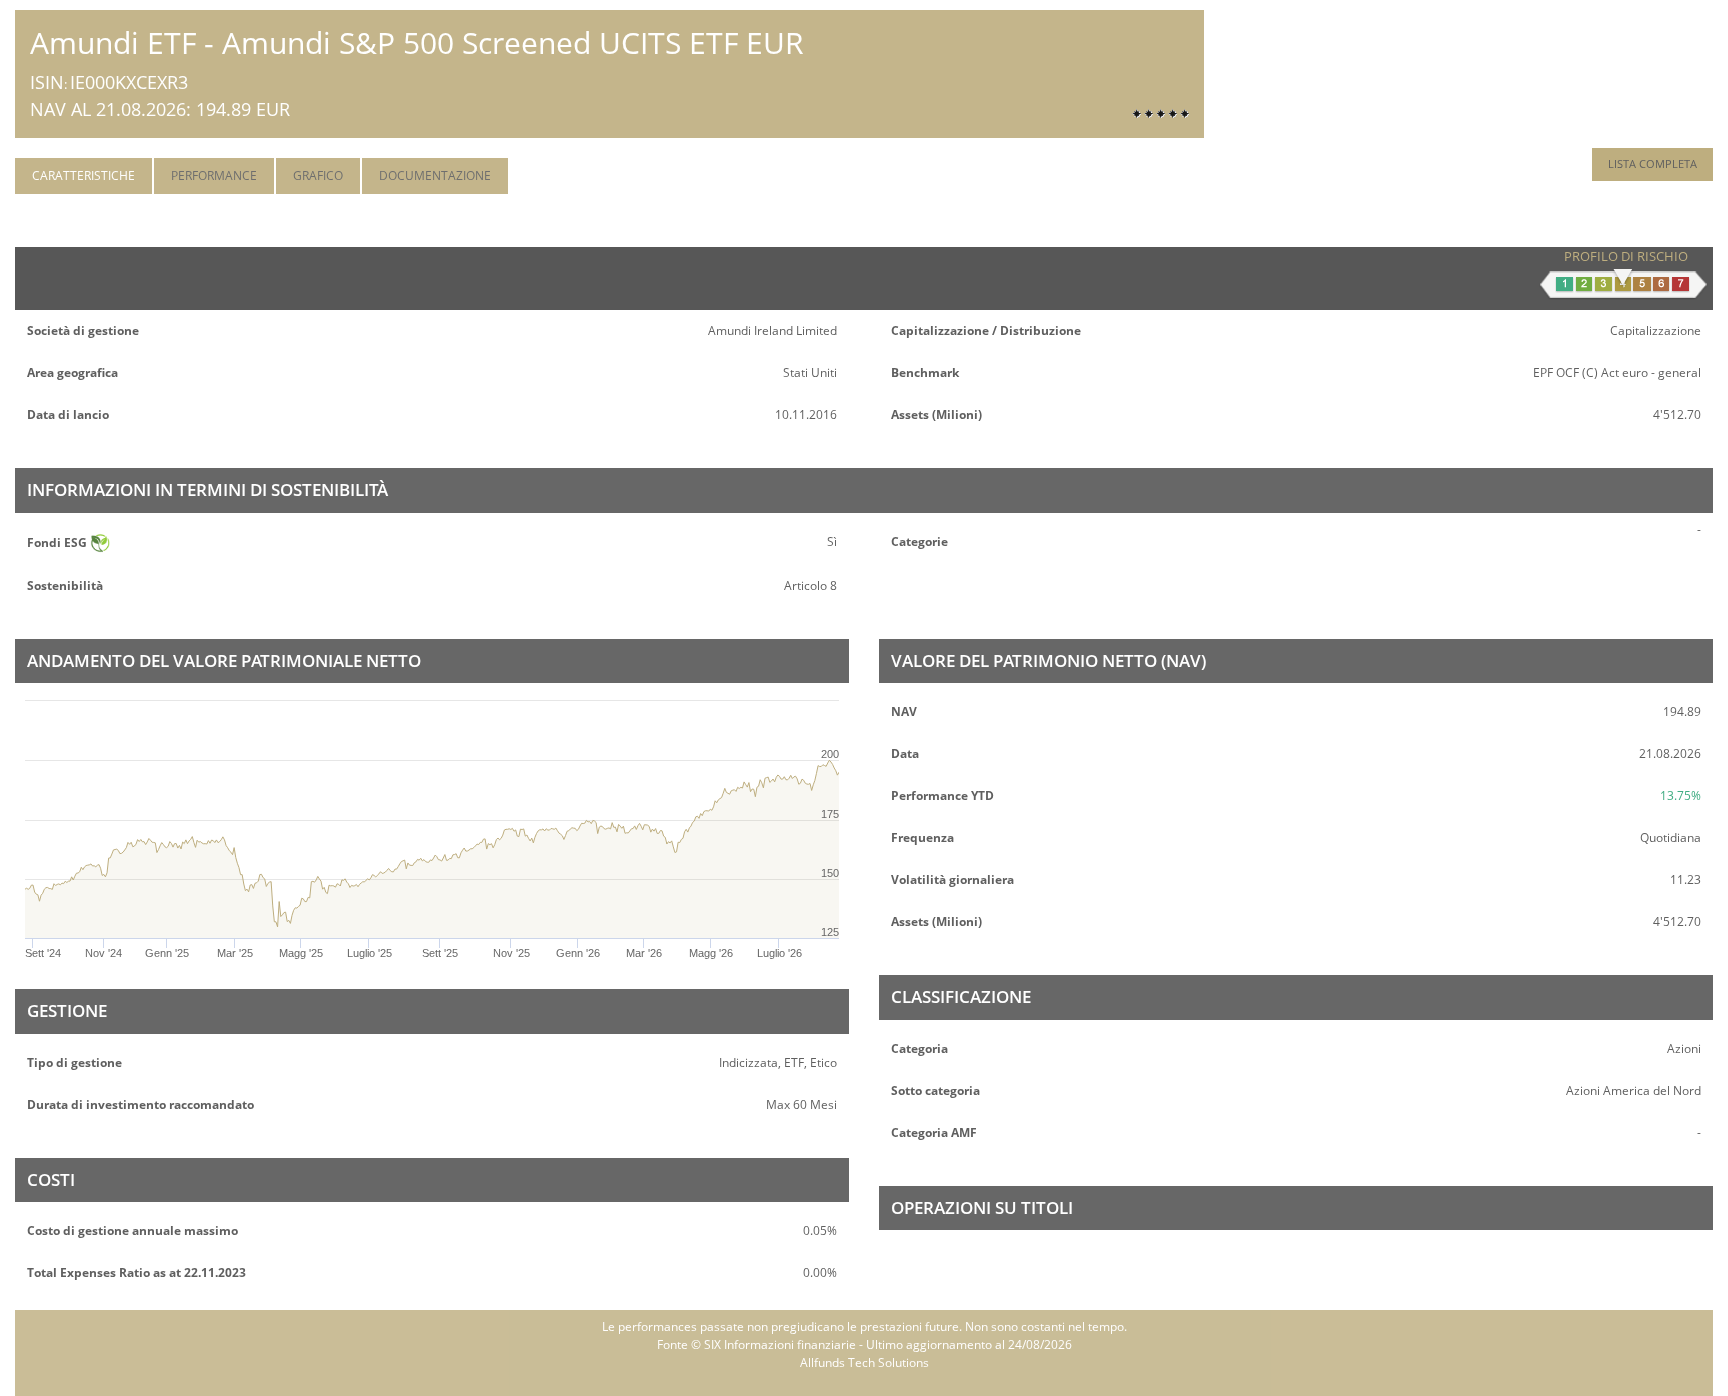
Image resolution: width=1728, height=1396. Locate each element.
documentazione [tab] (435, 175)
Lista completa (1652, 163)
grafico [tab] (318, 175)
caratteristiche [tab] (83, 175)
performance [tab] (214, 175)
